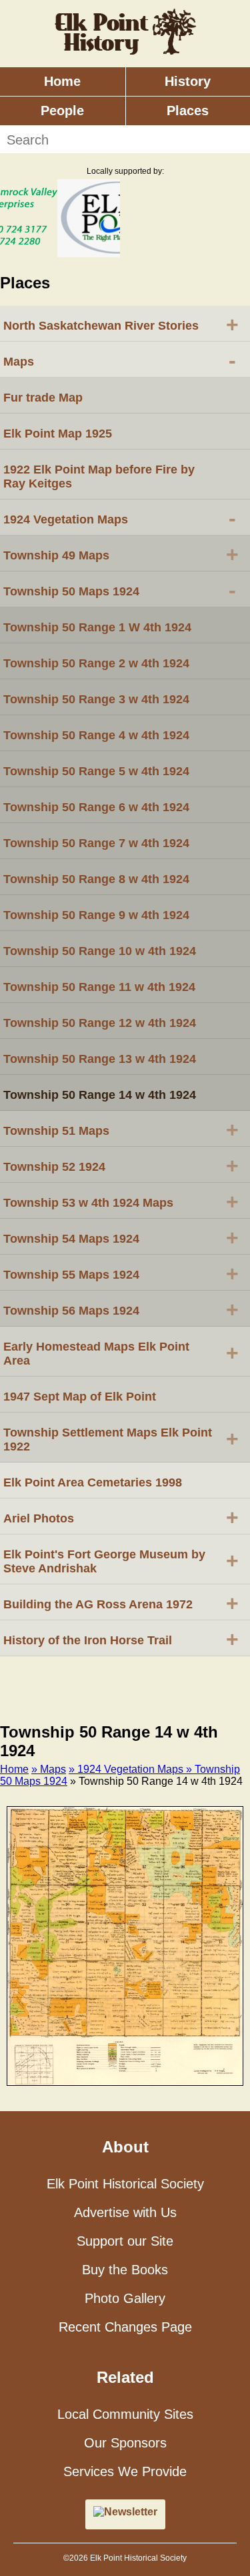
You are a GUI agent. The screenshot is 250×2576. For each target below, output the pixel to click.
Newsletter (131, 2512)
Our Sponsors (125, 2443)
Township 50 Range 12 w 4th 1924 (100, 1023)
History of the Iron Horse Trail (121, 1639)
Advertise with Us (125, 2212)
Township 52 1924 (121, 1165)
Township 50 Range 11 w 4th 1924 (99, 987)
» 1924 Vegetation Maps (127, 1769)
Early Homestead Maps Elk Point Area (121, 1354)
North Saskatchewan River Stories (121, 324)
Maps (120, 360)
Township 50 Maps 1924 (120, 590)
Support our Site (125, 2241)
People (62, 111)
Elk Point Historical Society (125, 2184)
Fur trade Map (43, 398)
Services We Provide (125, 2471)
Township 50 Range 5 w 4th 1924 (96, 771)
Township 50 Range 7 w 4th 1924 (96, 843)
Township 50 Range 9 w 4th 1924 (96, 915)
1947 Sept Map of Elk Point (80, 1397)
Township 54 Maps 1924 (121, 1237)
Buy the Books (125, 2270)
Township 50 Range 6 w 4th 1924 (96, 807)
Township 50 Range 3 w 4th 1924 (96, 699)
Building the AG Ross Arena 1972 (121, 1603)
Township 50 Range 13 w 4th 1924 (100, 1059)
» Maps (49, 1769)
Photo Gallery (125, 2298)
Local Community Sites (125, 2414)
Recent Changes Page (125, 2327)
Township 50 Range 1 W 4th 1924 (97, 627)
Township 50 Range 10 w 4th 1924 (100, 951)
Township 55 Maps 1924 (121, 1273)
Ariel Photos (121, 1517)
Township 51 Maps (121, 1129)
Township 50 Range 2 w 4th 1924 (96, 663)
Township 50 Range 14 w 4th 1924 (100, 1095)
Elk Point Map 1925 (58, 434)
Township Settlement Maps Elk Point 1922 (121, 1440)
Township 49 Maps (121, 554)
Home (62, 81)
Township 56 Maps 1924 (121, 1309)
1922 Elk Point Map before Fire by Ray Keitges (99, 477)
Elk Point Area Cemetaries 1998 (93, 1482)
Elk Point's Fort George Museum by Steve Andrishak (121, 1561)
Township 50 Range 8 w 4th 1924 (96, 879)
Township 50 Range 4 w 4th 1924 (96, 735)
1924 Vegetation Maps (120, 518)
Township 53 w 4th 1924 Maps (121, 1201)
